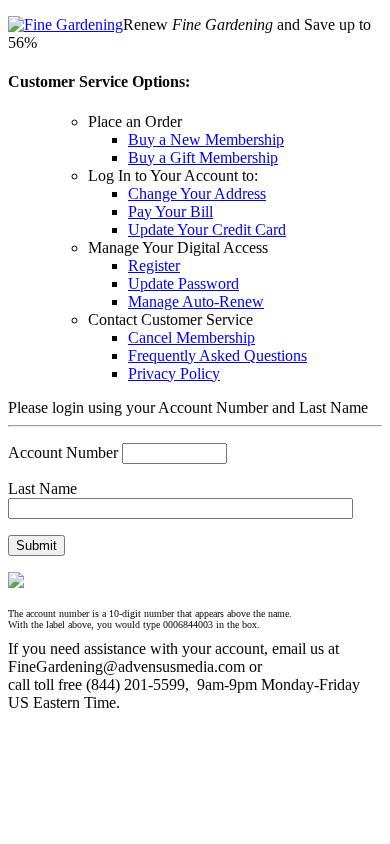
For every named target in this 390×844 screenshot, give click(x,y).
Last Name (42, 488)
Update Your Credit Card (207, 229)
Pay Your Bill (170, 211)
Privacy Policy (174, 373)
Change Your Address (197, 193)
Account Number (63, 452)
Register (154, 265)
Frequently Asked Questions (217, 355)
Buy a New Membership (206, 139)
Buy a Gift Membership (203, 157)
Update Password (183, 283)
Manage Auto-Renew (196, 301)
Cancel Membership (191, 337)
